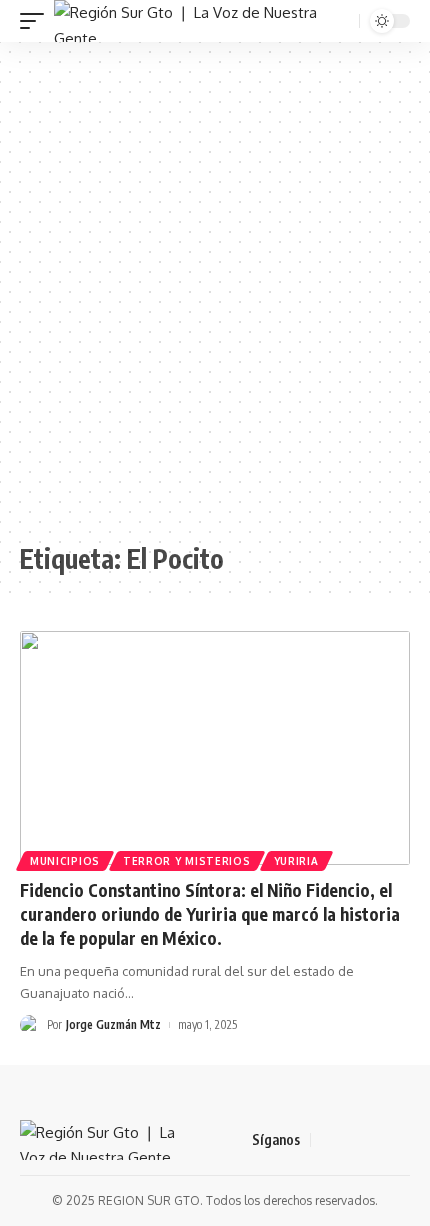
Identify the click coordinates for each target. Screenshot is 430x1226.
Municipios (65, 861)
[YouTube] (375, 1140)
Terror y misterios (187, 861)
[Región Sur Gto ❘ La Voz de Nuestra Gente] (192, 21)
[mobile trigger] (37, 21)
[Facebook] (327, 1140)
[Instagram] (399, 1140)
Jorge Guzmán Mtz (113, 1024)
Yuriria (296, 861)
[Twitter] (351, 1140)
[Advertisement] (215, 292)
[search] (342, 21)
